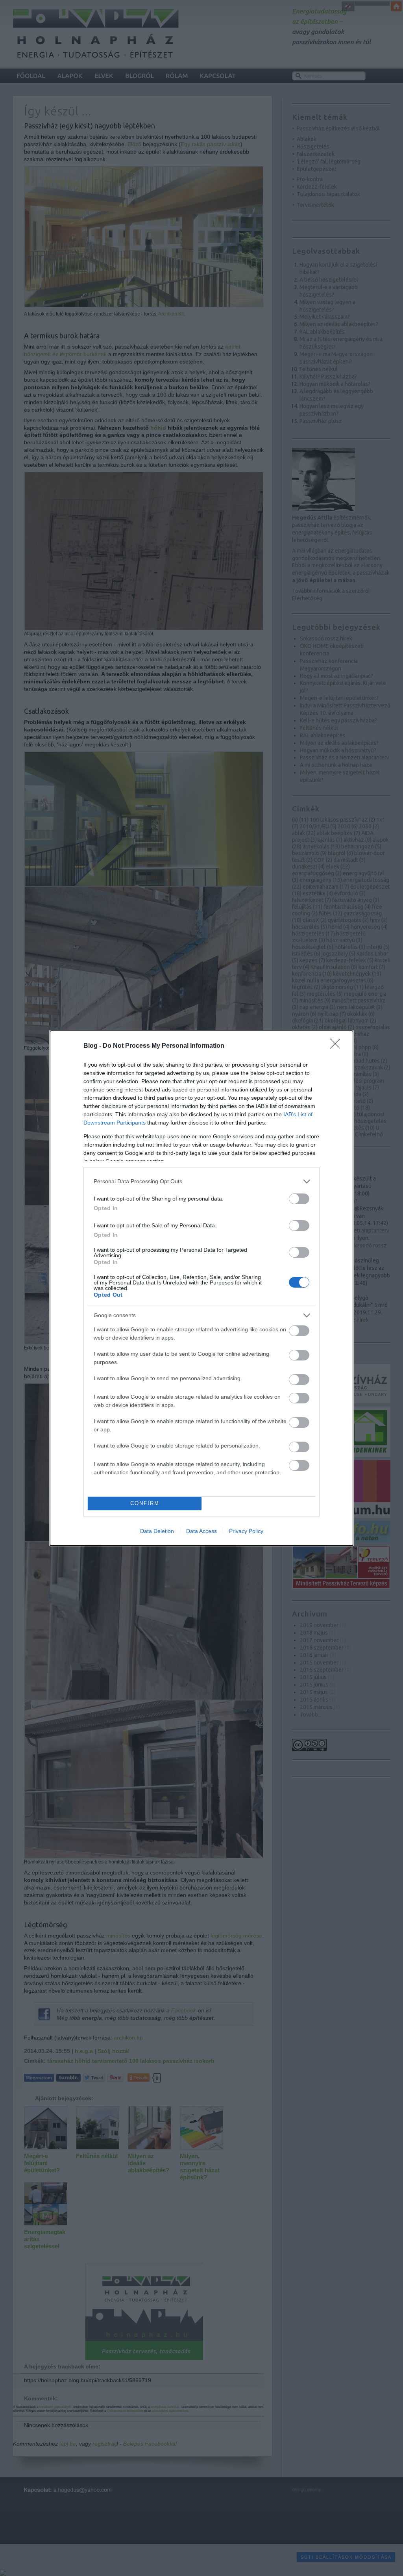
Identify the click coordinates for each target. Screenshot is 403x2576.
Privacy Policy (246, 1531)
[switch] (299, 1199)
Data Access (201, 1531)
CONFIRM (145, 1503)
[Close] (338, 1046)
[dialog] (201, 1288)
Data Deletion (157, 1531)
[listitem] (201, 1181)
